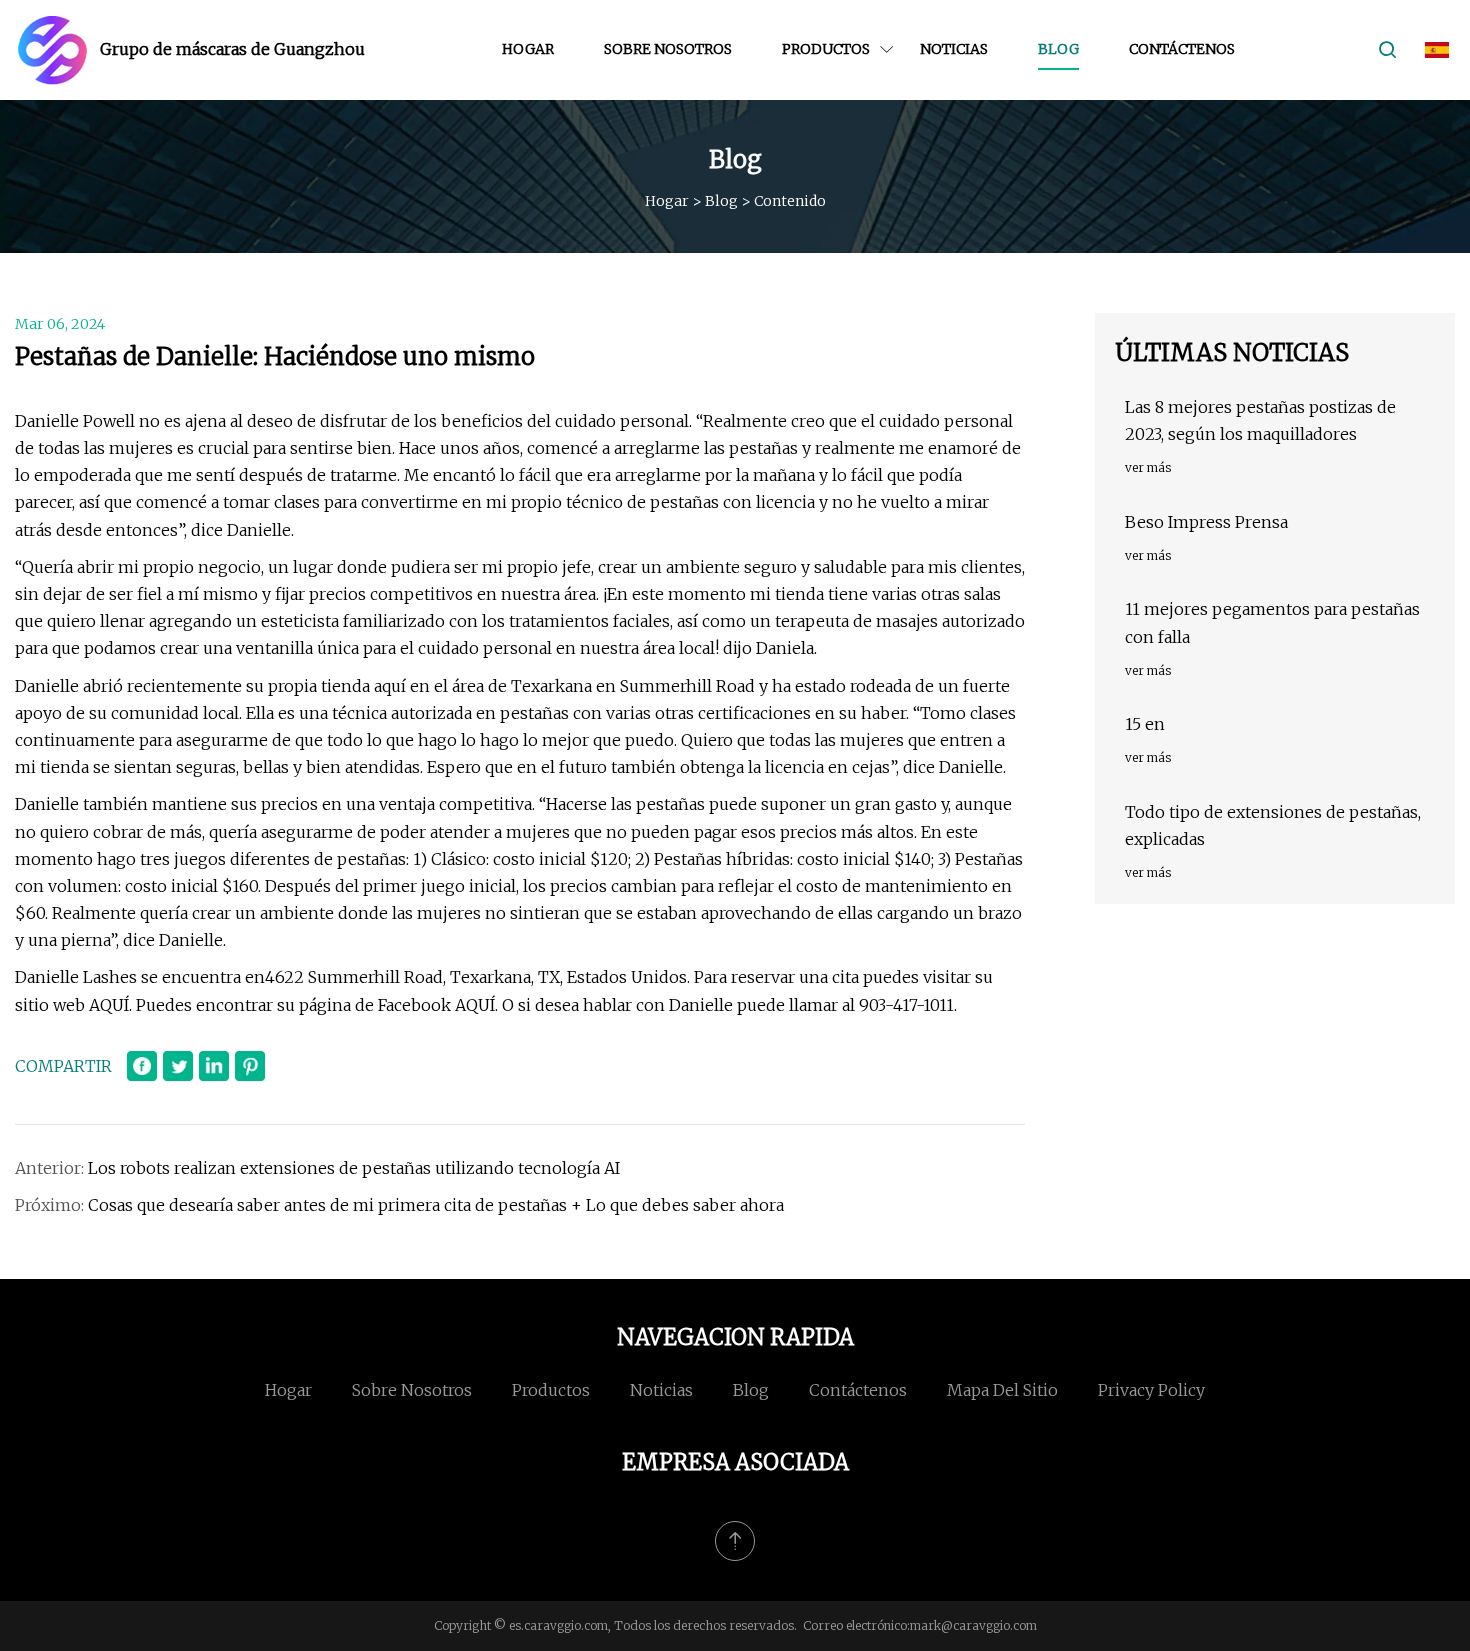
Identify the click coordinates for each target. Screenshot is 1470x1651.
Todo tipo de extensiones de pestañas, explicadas (1273, 825)
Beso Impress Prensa (1206, 522)
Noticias (954, 49)
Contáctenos (1182, 49)
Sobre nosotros (668, 49)
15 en (1145, 724)
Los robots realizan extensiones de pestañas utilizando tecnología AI (354, 1168)
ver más (1148, 467)
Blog (1058, 49)
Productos (826, 49)
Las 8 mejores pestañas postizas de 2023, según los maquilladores (1260, 420)
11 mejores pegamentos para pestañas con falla (1272, 622)
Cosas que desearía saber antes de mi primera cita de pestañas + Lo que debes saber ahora (436, 1205)
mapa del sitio (1002, 1390)
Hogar (528, 49)
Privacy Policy (1151, 1390)
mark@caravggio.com (973, 1625)
